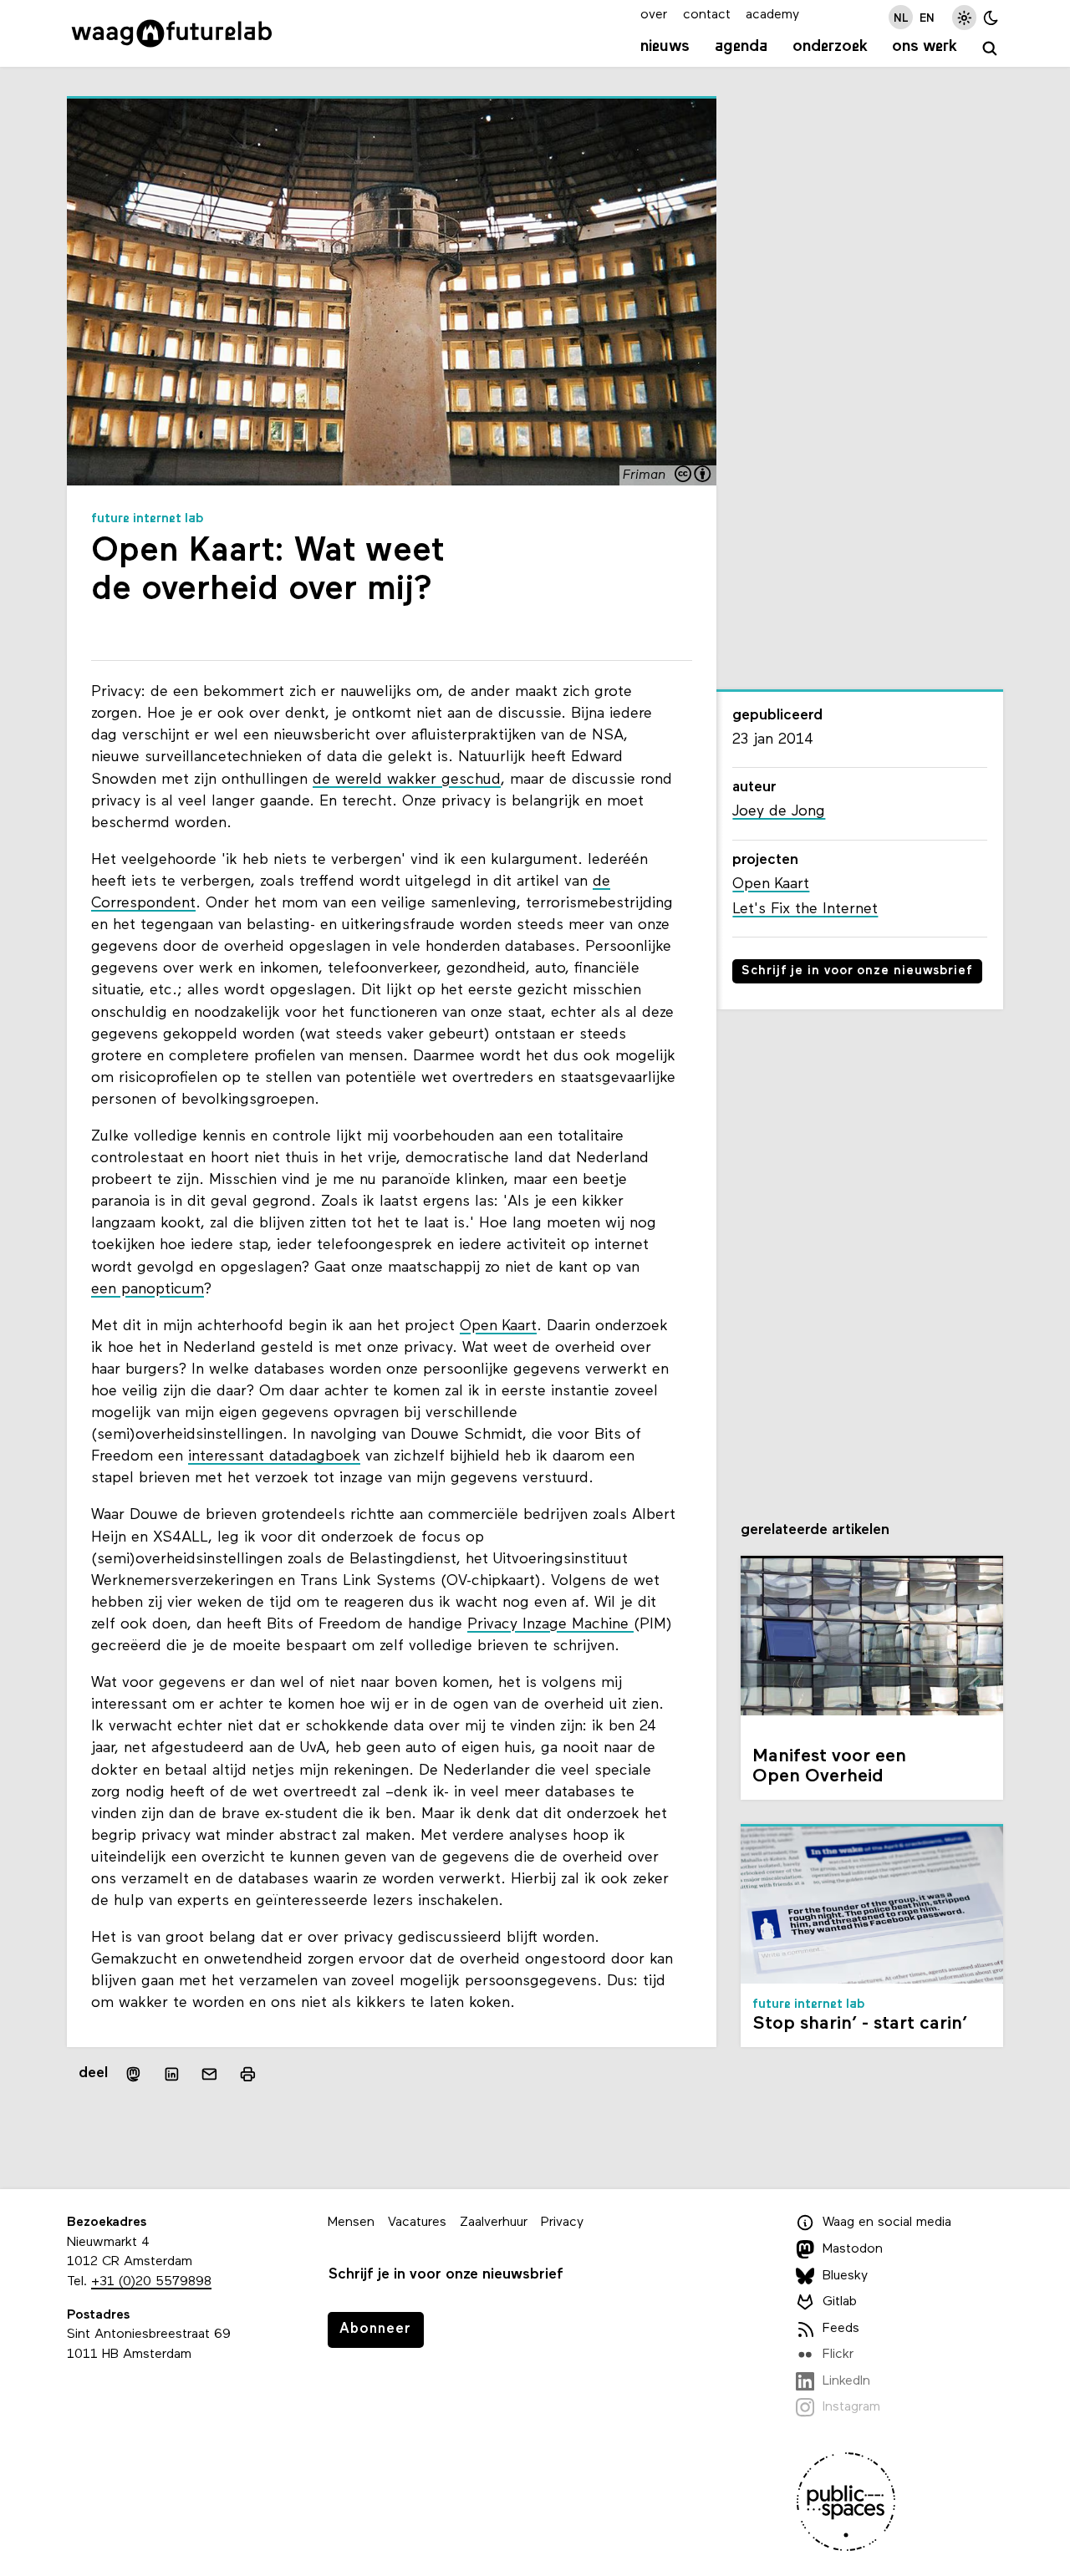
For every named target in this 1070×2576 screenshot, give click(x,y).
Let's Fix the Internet (805, 909)
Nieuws (665, 47)
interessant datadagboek (274, 1457)
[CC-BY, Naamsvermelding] (694, 476)
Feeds (841, 2329)
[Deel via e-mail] (210, 2075)
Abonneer (375, 2329)
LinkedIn (846, 2381)
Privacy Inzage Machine (550, 1625)
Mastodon (853, 2249)
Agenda (741, 47)
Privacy (562, 2223)
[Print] (248, 2074)
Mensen (351, 2223)
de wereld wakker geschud (407, 780)
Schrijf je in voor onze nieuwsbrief (857, 971)
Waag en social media (887, 2223)
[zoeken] (990, 49)
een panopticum (148, 1290)
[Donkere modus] (991, 17)
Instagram (851, 2407)
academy (772, 15)
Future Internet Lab (148, 519)
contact (707, 15)
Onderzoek (830, 47)
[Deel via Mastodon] (133, 2074)
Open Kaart (498, 1326)
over (654, 15)
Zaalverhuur (494, 2223)
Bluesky (845, 2276)
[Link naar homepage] (172, 33)
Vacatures (417, 2223)
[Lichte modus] (964, 17)
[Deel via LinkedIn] (171, 2075)
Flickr (838, 2355)
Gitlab (840, 2302)
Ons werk (925, 47)
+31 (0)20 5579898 (151, 2282)
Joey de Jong (779, 812)
